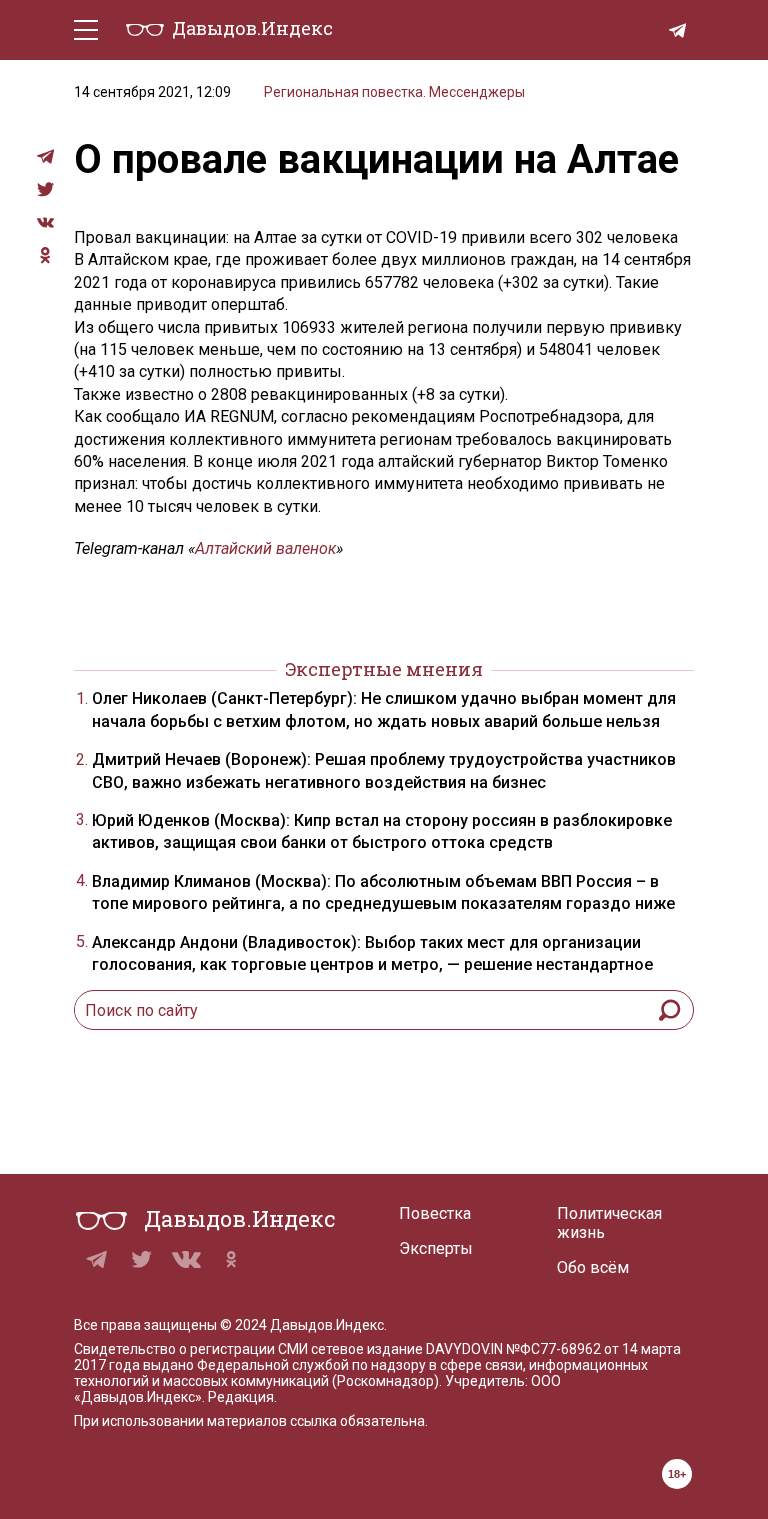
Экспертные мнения (384, 669)
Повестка (435, 1213)
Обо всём (593, 1267)
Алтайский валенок (265, 548)
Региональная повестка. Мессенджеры (394, 92)
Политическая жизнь (609, 1223)
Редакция (241, 1397)
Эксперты (436, 1248)
